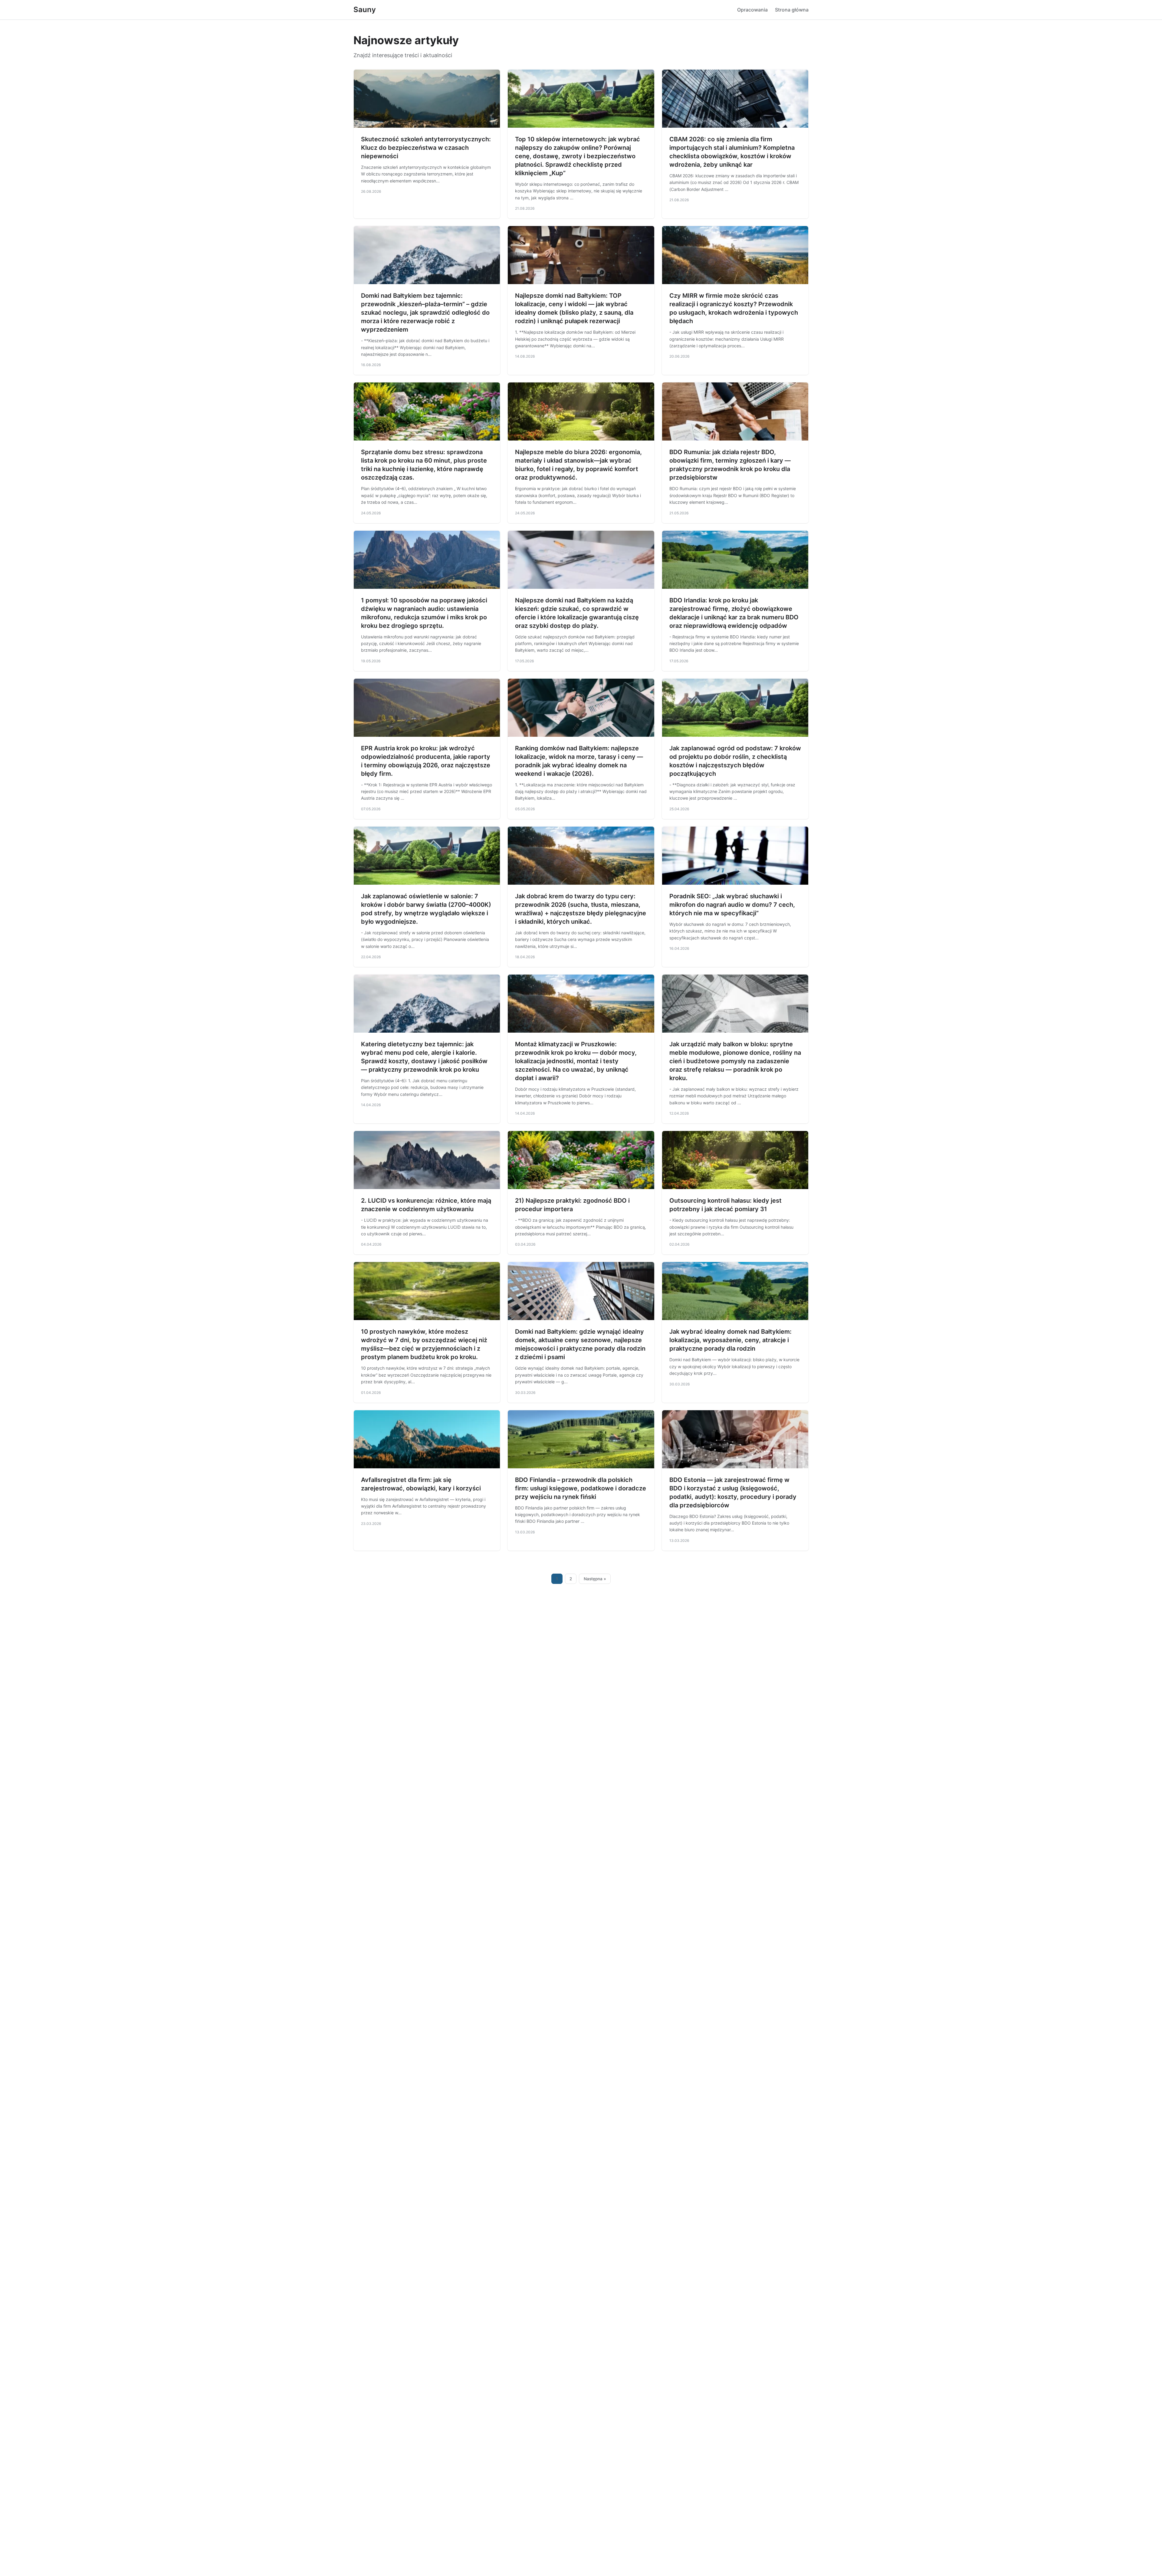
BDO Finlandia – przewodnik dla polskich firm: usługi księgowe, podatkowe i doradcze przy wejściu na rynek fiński (581, 1488)
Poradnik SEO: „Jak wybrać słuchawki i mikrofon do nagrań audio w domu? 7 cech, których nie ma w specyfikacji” (732, 905)
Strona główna (792, 10)
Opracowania (752, 10)
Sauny (365, 10)
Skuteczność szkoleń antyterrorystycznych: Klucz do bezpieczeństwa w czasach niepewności (426, 148)
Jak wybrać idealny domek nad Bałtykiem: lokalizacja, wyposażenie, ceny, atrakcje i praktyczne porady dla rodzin (730, 1340)
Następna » (595, 1579)
